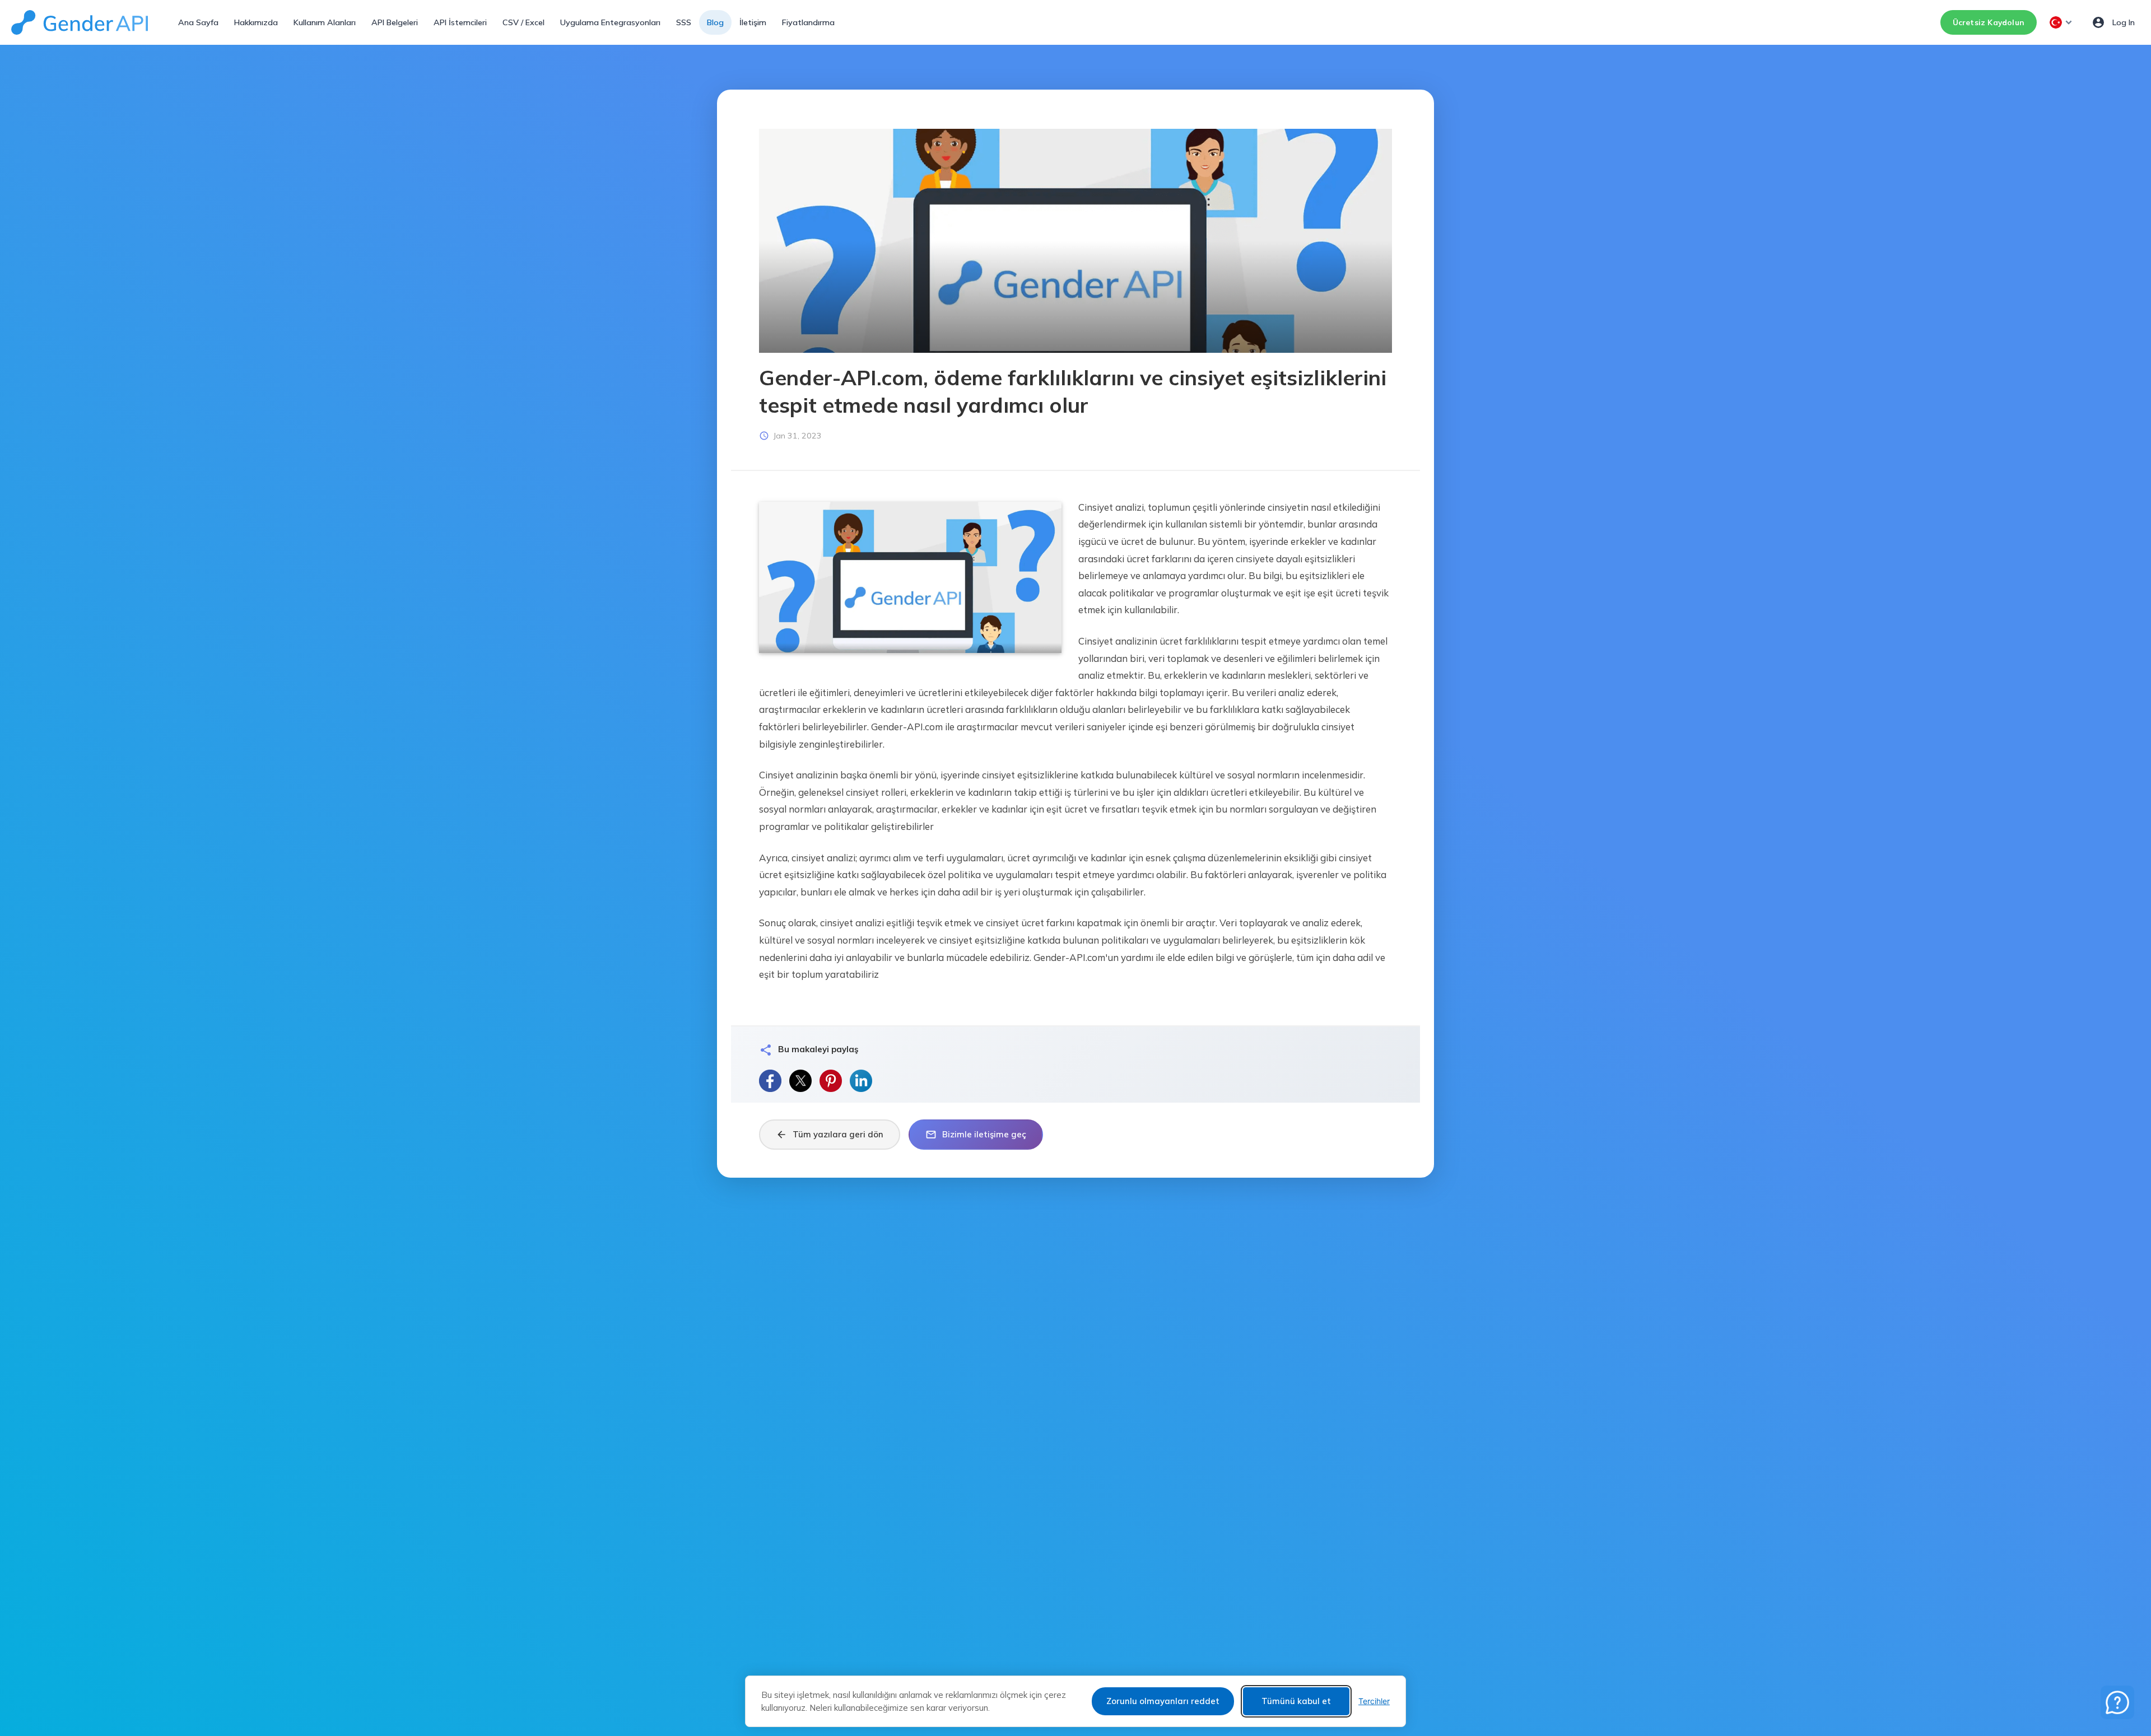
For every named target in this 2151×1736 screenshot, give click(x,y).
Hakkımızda (256, 22)
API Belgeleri (395, 22)
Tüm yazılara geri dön (830, 1135)
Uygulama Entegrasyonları (610, 22)
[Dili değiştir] (2062, 22)
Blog (715, 22)
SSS (684, 22)
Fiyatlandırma (808, 22)
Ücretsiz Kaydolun (1989, 22)
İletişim (753, 22)
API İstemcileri (460, 22)
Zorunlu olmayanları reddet (1163, 1701)
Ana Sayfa (198, 22)
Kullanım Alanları (325, 22)
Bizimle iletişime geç (976, 1135)
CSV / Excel (523, 22)
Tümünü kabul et (1296, 1701)
